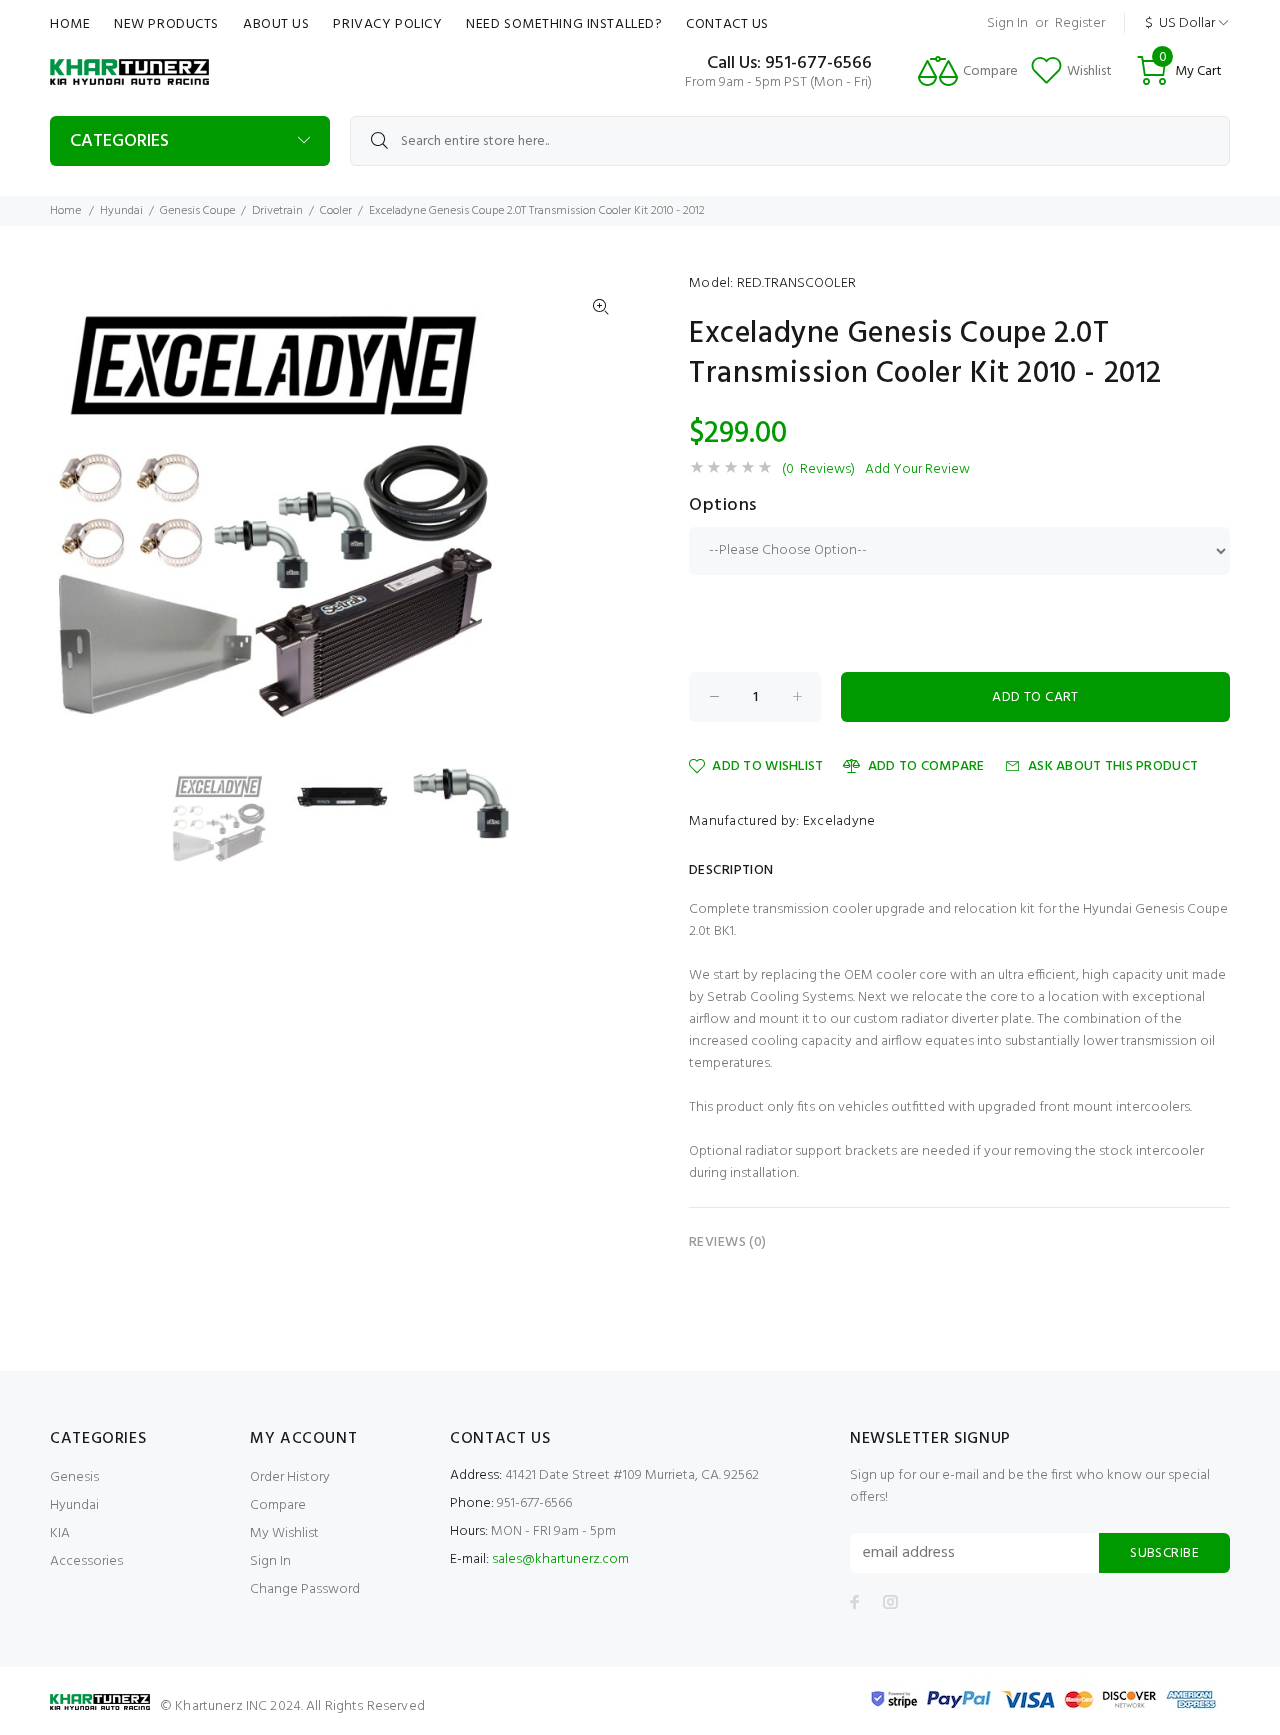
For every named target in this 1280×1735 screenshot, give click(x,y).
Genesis (74, 1477)
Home (70, 24)
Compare (278, 1505)
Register (1080, 23)
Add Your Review (917, 470)
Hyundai (121, 211)
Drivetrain (277, 211)
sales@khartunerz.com (560, 1559)
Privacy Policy (387, 24)
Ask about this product (1113, 766)
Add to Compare (926, 766)
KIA (60, 1533)
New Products (166, 24)
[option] (231, 816)
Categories (119, 141)
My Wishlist (284, 1533)
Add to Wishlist (767, 766)
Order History (290, 1477)
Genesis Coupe (197, 211)
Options (723, 506)
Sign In (1007, 23)
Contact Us (727, 24)
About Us (276, 24)
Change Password (305, 1589)
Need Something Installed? (564, 24)
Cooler (336, 211)
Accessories (86, 1561)
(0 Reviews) (818, 470)
